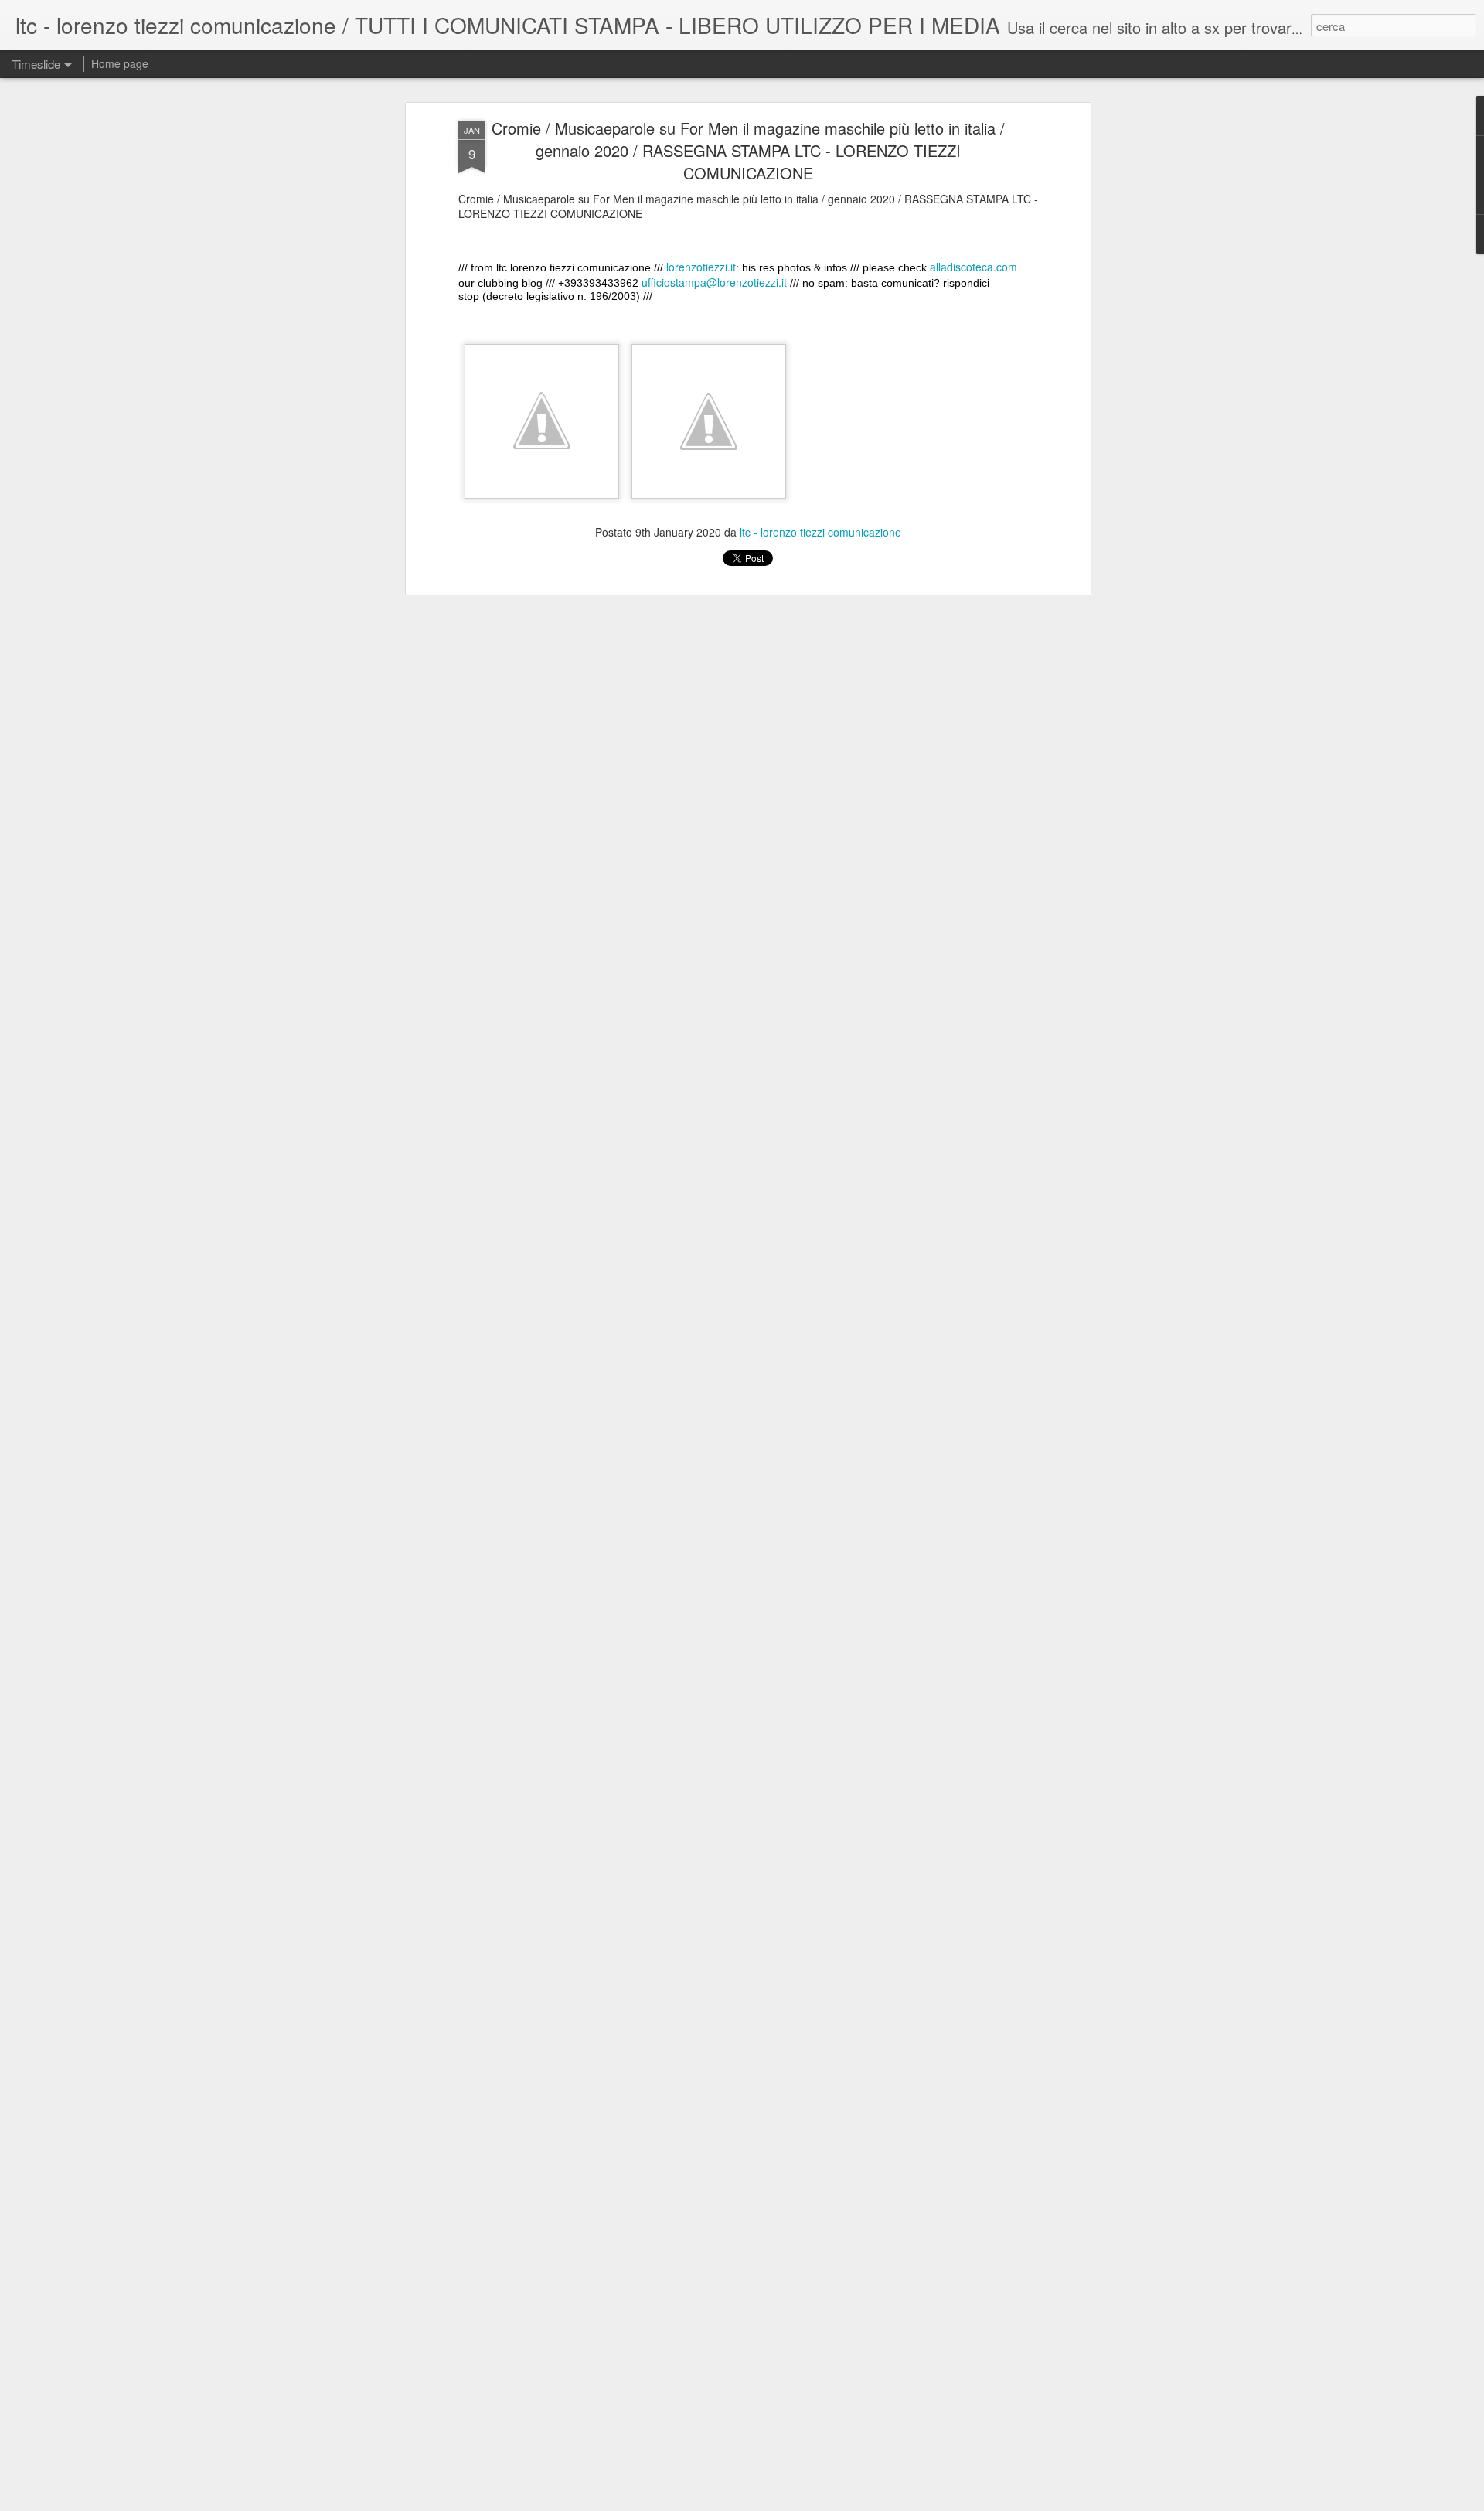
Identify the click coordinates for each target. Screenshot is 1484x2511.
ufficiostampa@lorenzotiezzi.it (714, 282)
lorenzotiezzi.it (701, 267)
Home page (120, 63)
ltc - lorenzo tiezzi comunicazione (820, 531)
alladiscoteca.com (973, 267)
